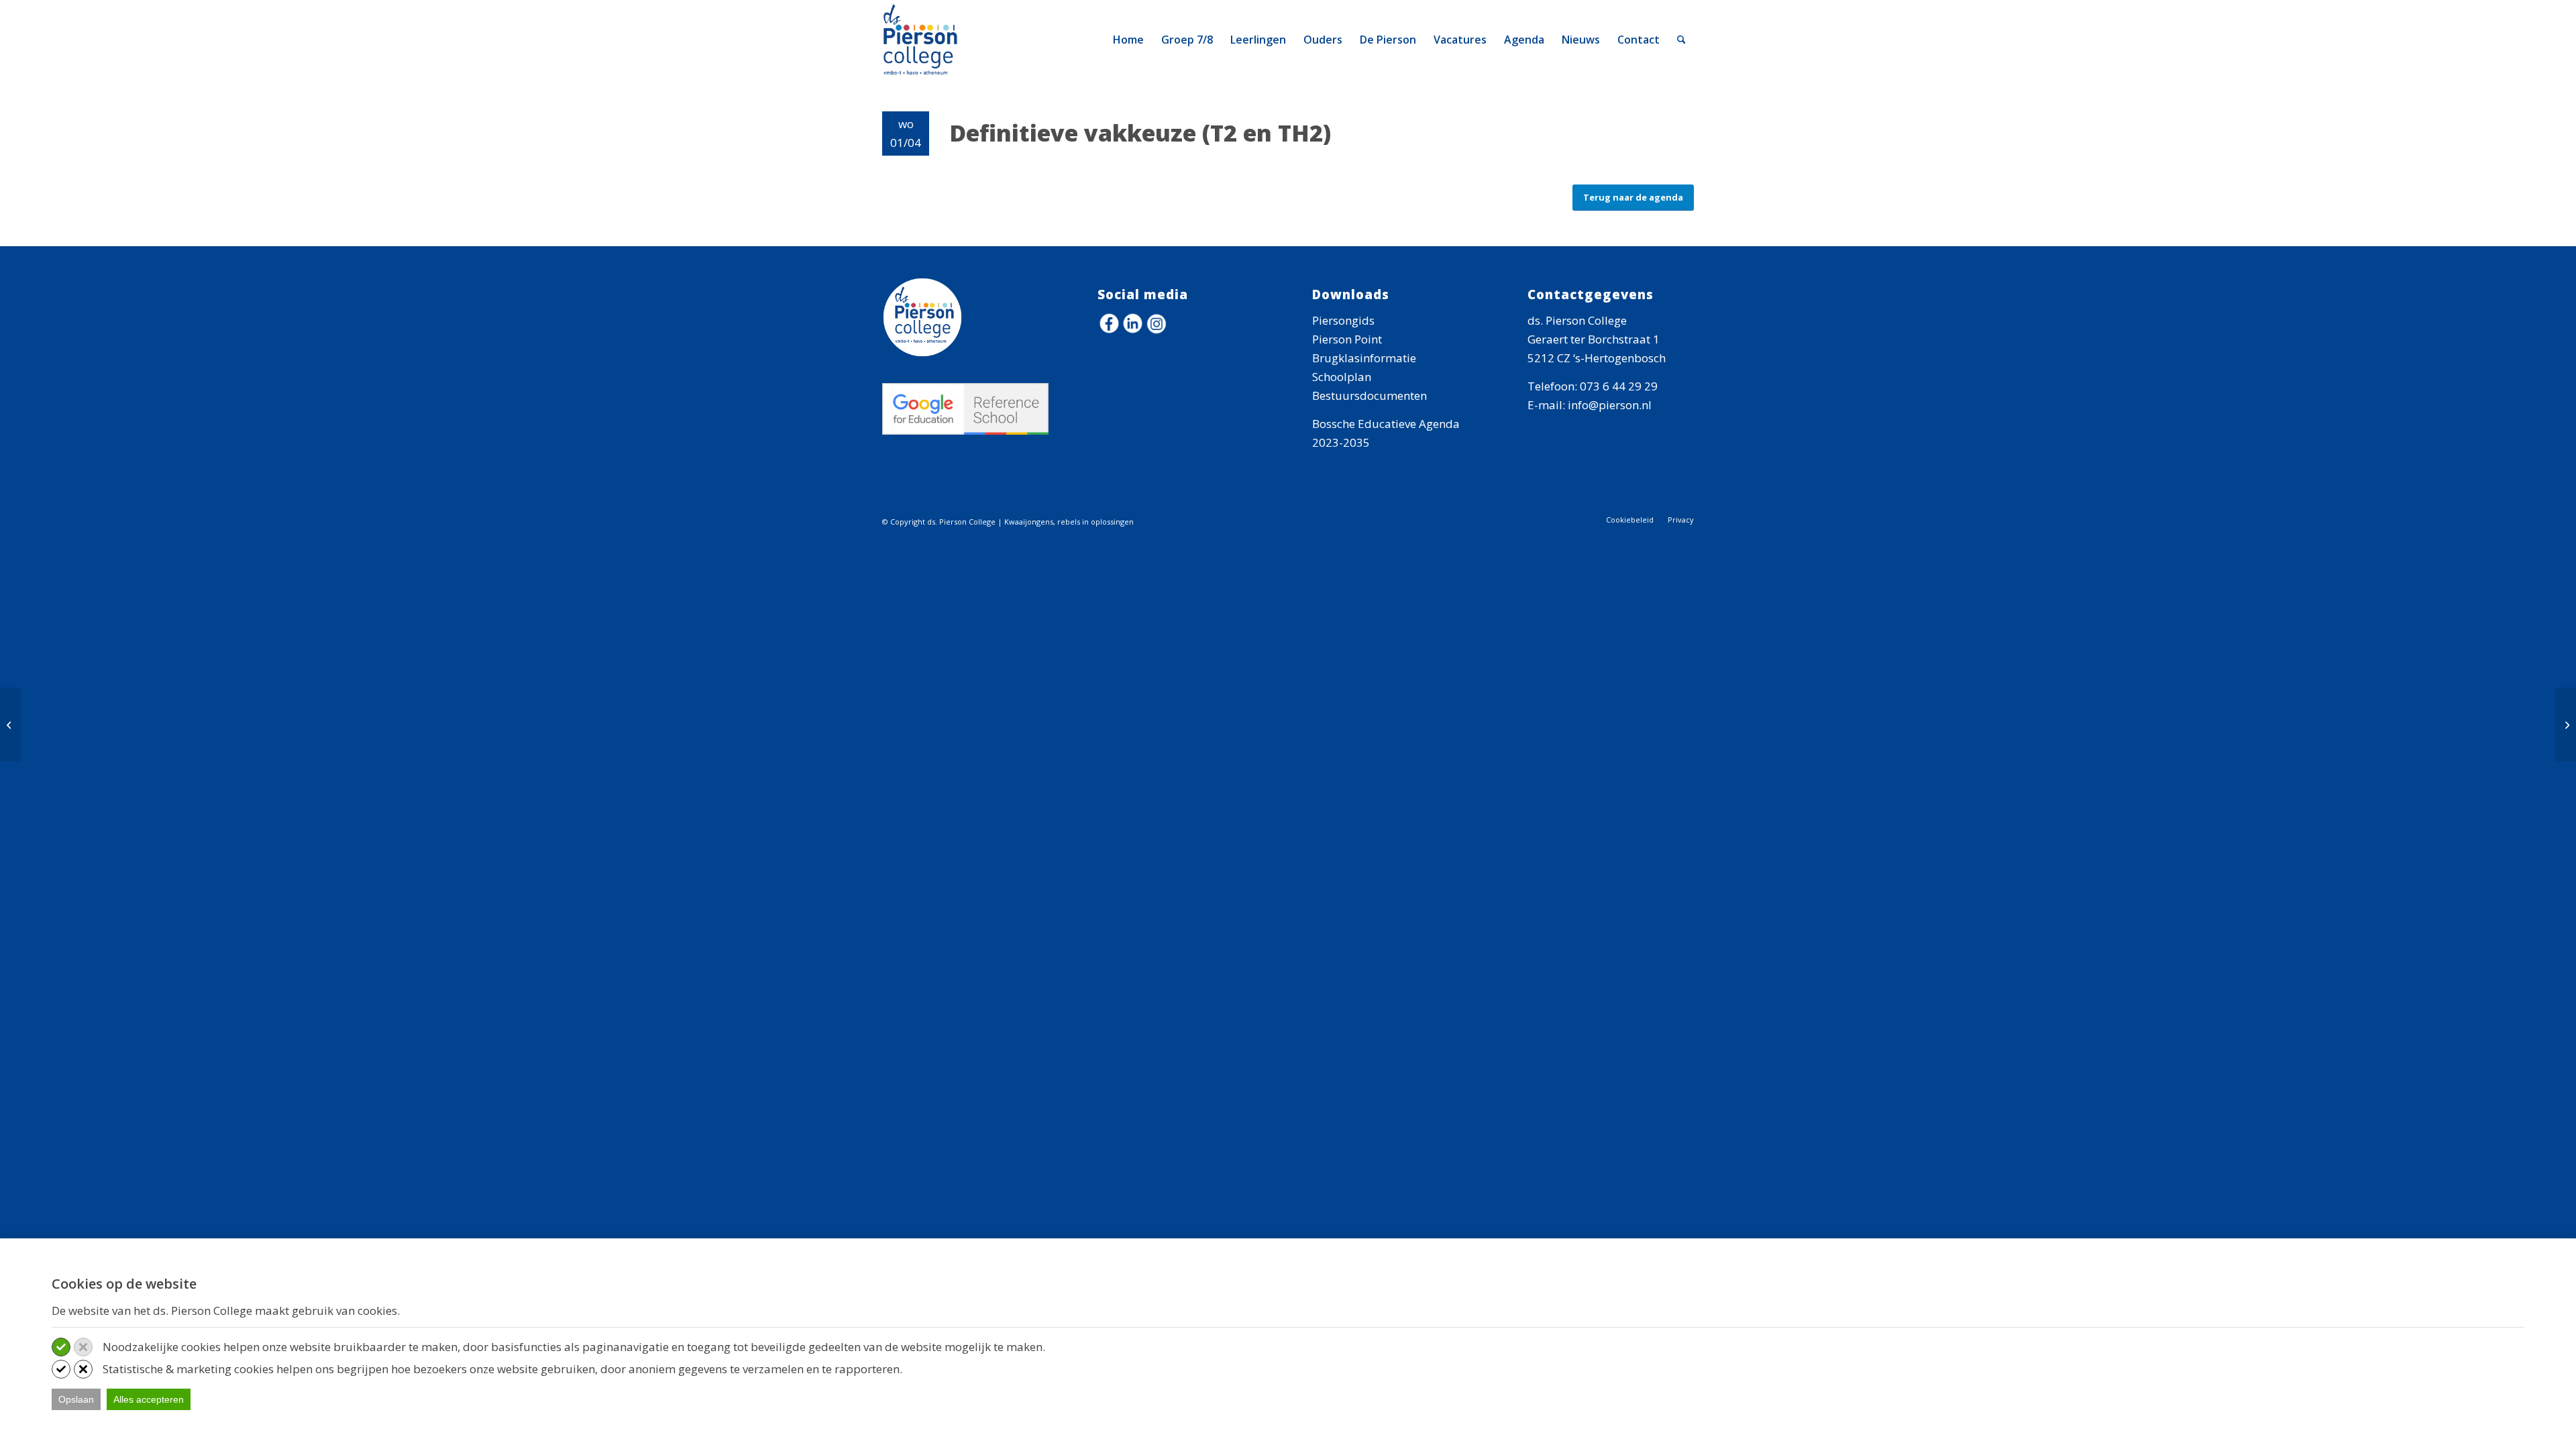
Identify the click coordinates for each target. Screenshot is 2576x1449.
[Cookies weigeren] (83, 1347)
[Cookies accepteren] (61, 1347)
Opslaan (76, 1399)
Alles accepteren (149, 1399)
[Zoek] (1681, 40)
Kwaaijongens (1029, 522)
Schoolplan (1342, 377)
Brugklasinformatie (1364, 358)
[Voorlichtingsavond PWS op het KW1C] (10, 724)
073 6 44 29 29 (1619, 386)
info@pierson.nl (1610, 405)
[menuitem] (1128, 40)
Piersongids (1343, 320)
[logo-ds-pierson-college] (923, 40)
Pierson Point (1347, 339)
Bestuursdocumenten (1370, 395)
